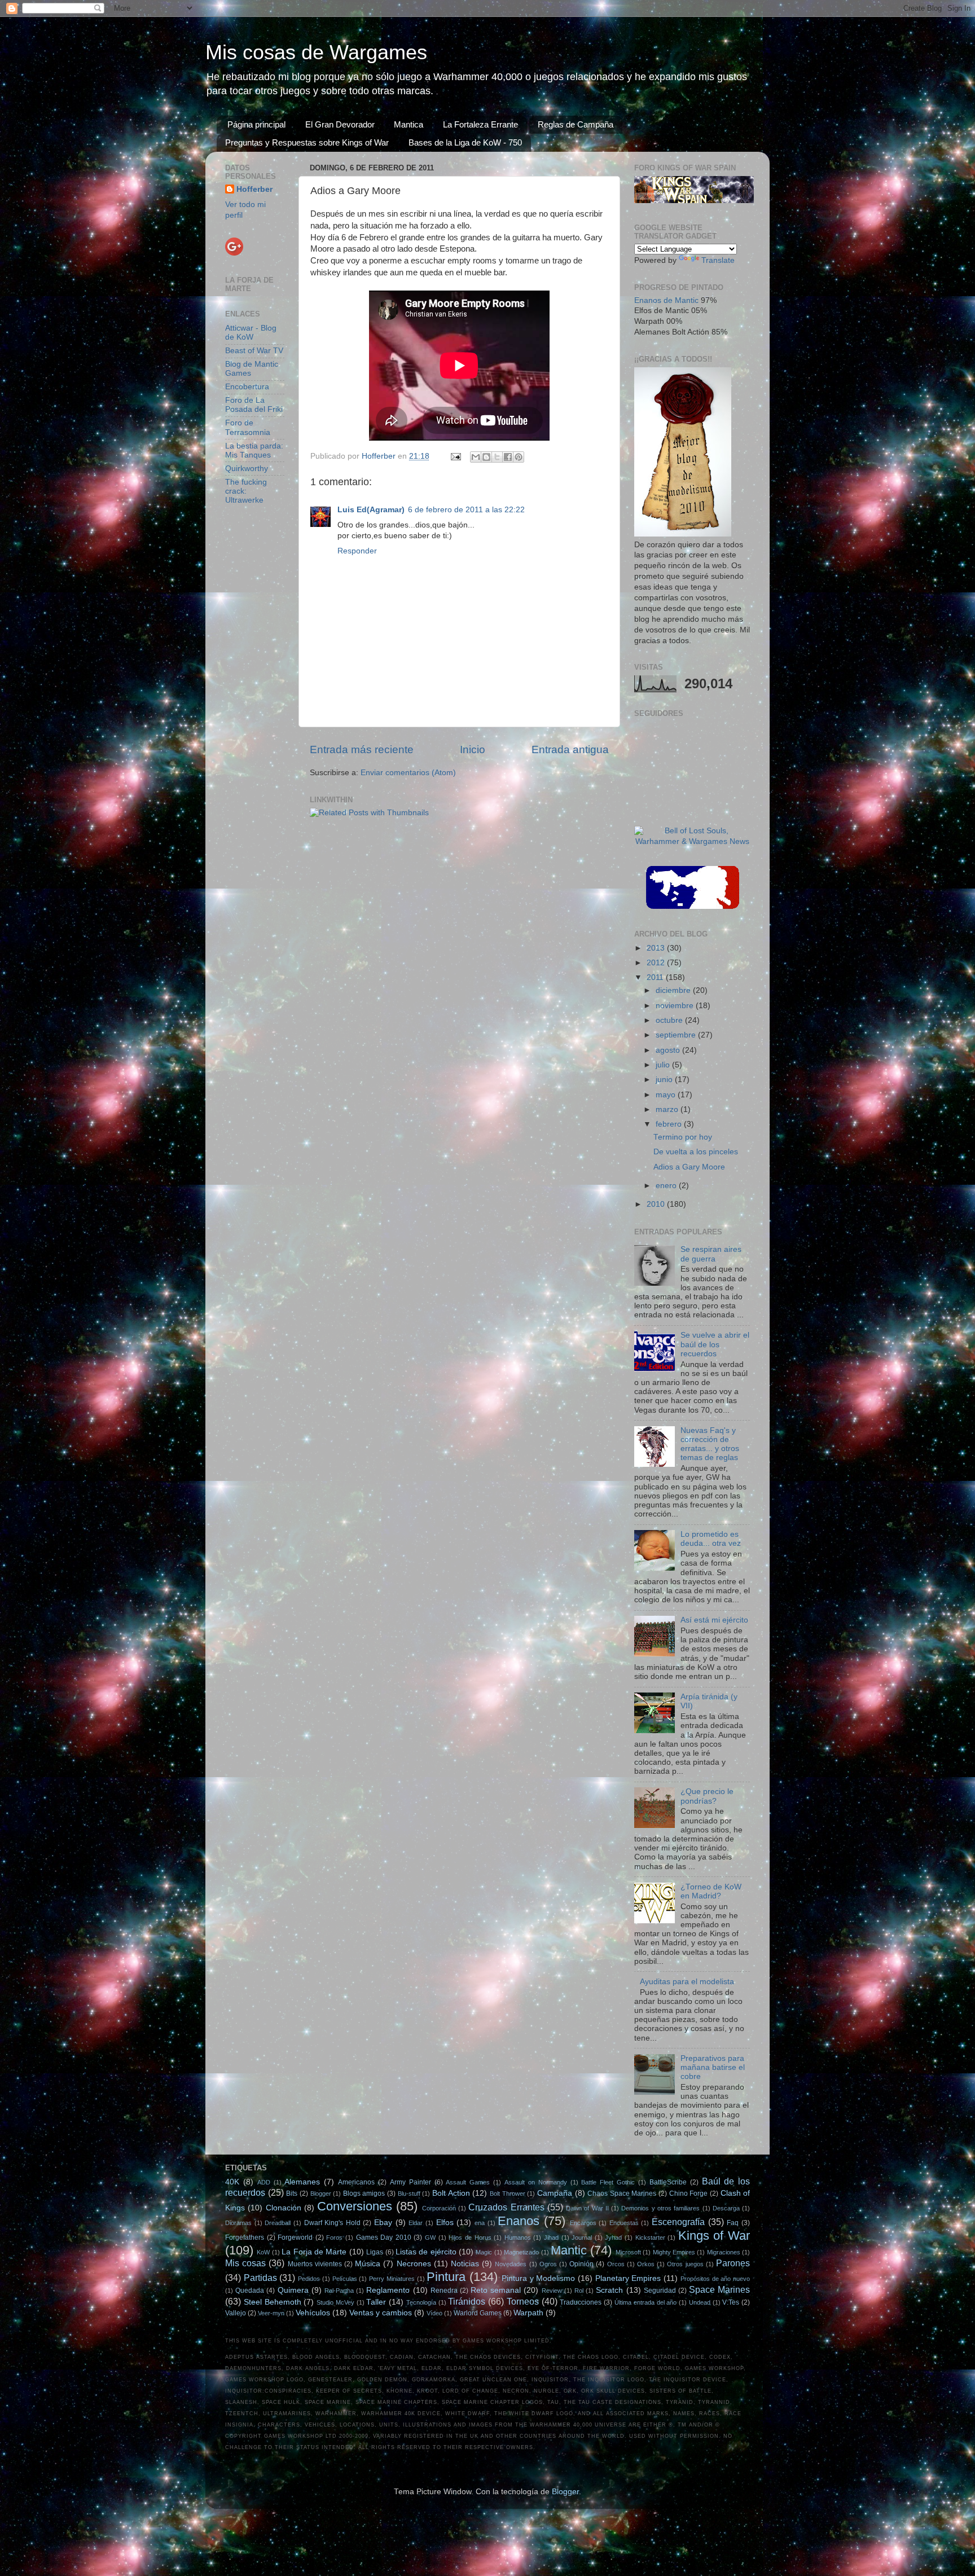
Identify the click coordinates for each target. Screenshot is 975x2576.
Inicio (473, 749)
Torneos (523, 2301)
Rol (579, 2291)
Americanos (356, 2182)
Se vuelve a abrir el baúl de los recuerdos (715, 1344)
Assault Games (468, 2182)
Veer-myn (271, 2313)
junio (665, 1080)
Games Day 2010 (384, 2237)
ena (480, 2223)
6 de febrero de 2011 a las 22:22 (466, 510)
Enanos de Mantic (666, 300)
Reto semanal (496, 2290)
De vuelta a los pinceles (696, 1152)
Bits (292, 2193)
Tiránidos (467, 2301)
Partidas (260, 2278)
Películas (345, 2279)
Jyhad (613, 2237)
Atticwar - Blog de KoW (251, 333)
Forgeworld (295, 2237)
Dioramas (238, 2223)
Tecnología (421, 2302)
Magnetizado (521, 2252)
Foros (334, 2237)
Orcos (616, 2264)
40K (232, 2182)
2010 (657, 1204)
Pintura (446, 2277)
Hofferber (254, 189)
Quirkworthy (247, 469)
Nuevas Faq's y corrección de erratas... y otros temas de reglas (710, 1444)
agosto (669, 1050)
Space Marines (719, 2289)
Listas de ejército (426, 2252)
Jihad (551, 2237)
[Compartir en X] (497, 457)
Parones (733, 2263)
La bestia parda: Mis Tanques (254, 450)
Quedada (250, 2291)
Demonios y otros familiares (660, 2208)
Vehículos (313, 2313)
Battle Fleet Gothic (608, 2182)
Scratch (609, 2290)
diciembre (674, 990)
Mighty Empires (674, 2252)
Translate (718, 260)
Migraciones (724, 2252)
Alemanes (302, 2182)
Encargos (583, 2223)
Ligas (375, 2252)
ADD (264, 2182)
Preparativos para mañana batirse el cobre (713, 2067)
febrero (670, 1124)
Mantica (409, 124)
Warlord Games (478, 2313)
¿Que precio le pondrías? (707, 1796)
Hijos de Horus (470, 2237)
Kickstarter (650, 2237)
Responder (357, 551)
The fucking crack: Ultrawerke (246, 491)
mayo (667, 1095)
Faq (733, 2223)
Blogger (321, 2193)
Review (552, 2291)
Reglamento (388, 2290)
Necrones (414, 2264)
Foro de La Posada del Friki (254, 405)
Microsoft (628, 2252)
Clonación (284, 2208)
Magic (484, 2252)
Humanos (518, 2237)
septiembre (677, 1035)
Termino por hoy (683, 1137)
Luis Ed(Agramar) (371, 510)
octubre (670, 1020)
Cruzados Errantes (506, 2207)
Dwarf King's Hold (332, 2223)
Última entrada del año (645, 2302)
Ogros (548, 2264)
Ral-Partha (339, 2291)
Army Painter (410, 2182)
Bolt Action (451, 2193)
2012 (657, 963)
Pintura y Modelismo (538, 2278)
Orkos (646, 2264)
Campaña (555, 2193)
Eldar (416, 2223)
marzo (668, 1109)
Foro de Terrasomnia (248, 427)
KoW (263, 2252)
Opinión (581, 2264)
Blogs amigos (364, 2193)
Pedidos (309, 2279)
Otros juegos (685, 2264)
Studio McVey (335, 2302)
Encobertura (247, 387)
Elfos (445, 2223)
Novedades (511, 2264)
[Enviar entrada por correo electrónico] (455, 456)
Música (368, 2264)
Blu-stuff (409, 2193)
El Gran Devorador (340, 124)
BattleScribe (668, 2182)
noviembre (676, 1006)
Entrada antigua (570, 749)
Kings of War (714, 2236)
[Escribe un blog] (486, 457)
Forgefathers (245, 2237)
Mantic (569, 2250)
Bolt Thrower (508, 2193)
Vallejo (236, 2313)
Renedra (444, 2291)
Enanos (519, 2221)
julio (664, 1065)
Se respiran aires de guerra (711, 1254)
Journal (582, 2237)
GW (430, 2237)
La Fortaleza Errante (480, 124)
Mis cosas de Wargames (316, 52)
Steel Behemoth (273, 2302)
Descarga (726, 2208)
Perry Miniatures (392, 2279)
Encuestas (624, 2223)
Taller (376, 2302)
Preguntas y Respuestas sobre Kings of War (307, 142)
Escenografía (678, 2222)
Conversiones (355, 2206)
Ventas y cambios (381, 2313)
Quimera (293, 2290)
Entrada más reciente (362, 749)
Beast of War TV (254, 351)
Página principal (256, 124)
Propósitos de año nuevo (715, 2279)
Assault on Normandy (536, 2182)
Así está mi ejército (714, 1620)
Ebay (383, 2223)
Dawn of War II (587, 2208)
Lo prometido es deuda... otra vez (711, 1539)
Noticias (465, 2264)
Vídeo (434, 2313)
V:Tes (731, 2302)
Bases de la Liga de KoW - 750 (465, 142)
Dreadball (278, 2223)
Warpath (528, 2313)
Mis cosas (245, 2263)
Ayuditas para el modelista (687, 1982)
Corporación (439, 2208)
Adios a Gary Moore (689, 1167)
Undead (700, 2302)
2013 (657, 948)
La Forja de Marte (314, 2252)
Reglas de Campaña (576, 124)
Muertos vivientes (315, 2264)
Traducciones (581, 2302)
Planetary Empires (628, 2278)
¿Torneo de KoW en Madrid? (711, 1891)
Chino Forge (689, 2193)
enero (667, 1186)
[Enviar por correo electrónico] (476, 457)
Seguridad (660, 2291)
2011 (656, 977)
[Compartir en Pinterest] (519, 457)
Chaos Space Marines (622, 2193)
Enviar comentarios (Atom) (408, 773)
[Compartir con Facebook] (508, 457)
